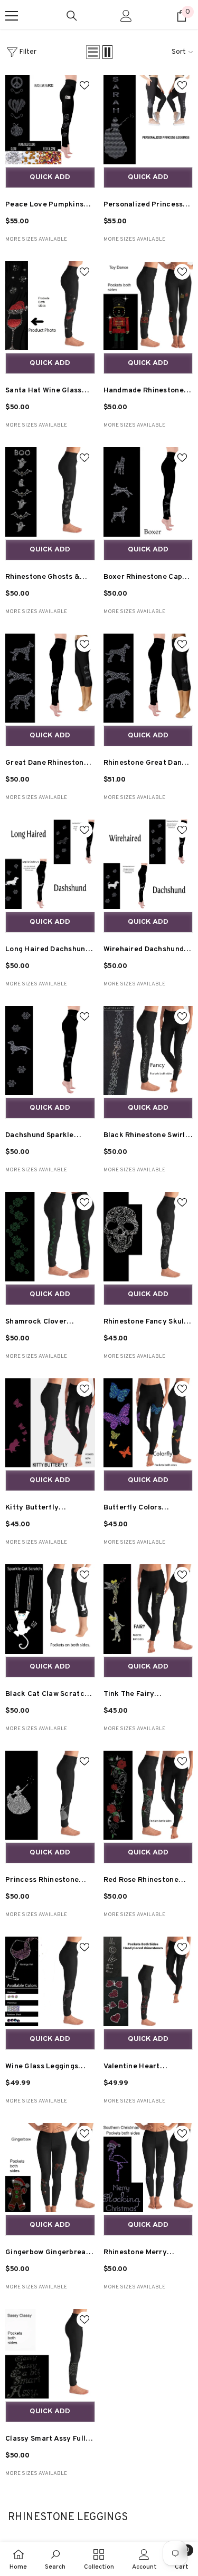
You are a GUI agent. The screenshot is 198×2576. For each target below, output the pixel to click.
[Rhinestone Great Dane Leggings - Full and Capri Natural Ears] (148, 678)
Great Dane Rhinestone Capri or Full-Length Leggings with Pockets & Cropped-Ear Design (50, 764)
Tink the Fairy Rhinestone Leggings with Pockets (141, 1696)
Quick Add (50, 177)
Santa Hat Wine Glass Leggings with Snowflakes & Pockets (45, 392)
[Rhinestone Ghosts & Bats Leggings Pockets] (50, 492)
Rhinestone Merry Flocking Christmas (138, 2254)
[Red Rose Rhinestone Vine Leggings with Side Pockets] (148, 1795)
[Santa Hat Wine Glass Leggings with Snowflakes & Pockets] (50, 306)
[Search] (72, 16)
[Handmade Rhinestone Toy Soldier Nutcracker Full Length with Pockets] (148, 306)
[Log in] (126, 16)
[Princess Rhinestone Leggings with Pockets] (50, 1795)
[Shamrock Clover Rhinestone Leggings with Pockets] (50, 1237)
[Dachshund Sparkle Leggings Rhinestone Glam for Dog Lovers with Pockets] (50, 1051)
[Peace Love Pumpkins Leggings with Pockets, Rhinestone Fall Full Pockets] (50, 120)
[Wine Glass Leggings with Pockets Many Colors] (50, 1981)
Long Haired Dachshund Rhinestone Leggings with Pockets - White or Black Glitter (48, 951)
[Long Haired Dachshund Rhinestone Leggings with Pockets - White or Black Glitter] (50, 864)
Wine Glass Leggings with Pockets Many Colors (42, 2068)
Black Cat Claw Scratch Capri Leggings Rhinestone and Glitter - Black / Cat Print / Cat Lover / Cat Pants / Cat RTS (49, 1696)
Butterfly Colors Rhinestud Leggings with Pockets (148, 1509)
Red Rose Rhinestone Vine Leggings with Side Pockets (146, 1882)
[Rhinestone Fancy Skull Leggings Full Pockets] (148, 1237)
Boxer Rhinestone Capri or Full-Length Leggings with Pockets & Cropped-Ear (146, 579)
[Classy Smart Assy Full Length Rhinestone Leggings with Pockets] (50, 2354)
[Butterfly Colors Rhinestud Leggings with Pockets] (148, 1423)
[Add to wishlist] (84, 85)
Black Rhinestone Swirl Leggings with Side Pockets (144, 1137)
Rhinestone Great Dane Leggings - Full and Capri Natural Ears (148, 764)
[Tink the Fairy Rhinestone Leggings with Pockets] (148, 1609)
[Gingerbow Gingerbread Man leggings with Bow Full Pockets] (50, 2168)
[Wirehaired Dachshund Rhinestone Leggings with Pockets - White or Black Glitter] (148, 864)
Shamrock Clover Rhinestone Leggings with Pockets (43, 1323)
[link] (55, 2559)
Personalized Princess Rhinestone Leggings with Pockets (143, 206)
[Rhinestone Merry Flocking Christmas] (148, 2168)
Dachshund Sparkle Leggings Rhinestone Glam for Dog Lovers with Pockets (43, 1137)
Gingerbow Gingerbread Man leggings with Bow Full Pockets (48, 2254)
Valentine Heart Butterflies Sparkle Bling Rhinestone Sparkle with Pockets (148, 2068)
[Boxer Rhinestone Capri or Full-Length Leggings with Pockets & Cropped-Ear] (148, 492)
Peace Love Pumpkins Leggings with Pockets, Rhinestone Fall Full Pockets (47, 206)
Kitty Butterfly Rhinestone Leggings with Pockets (43, 1509)
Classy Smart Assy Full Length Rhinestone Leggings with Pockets (46, 2440)
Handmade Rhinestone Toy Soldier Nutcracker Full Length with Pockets (148, 392)
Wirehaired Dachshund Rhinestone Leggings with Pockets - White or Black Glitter (146, 951)
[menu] (12, 16)
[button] (93, 52)
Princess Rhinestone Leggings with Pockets (46, 1882)
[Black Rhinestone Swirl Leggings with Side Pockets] (148, 1051)
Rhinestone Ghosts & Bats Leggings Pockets (46, 579)
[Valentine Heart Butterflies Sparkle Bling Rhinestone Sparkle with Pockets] (148, 1981)
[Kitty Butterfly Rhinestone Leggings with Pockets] (50, 1423)
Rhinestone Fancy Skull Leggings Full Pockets (145, 1323)
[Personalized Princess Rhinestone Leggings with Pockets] (148, 120)
